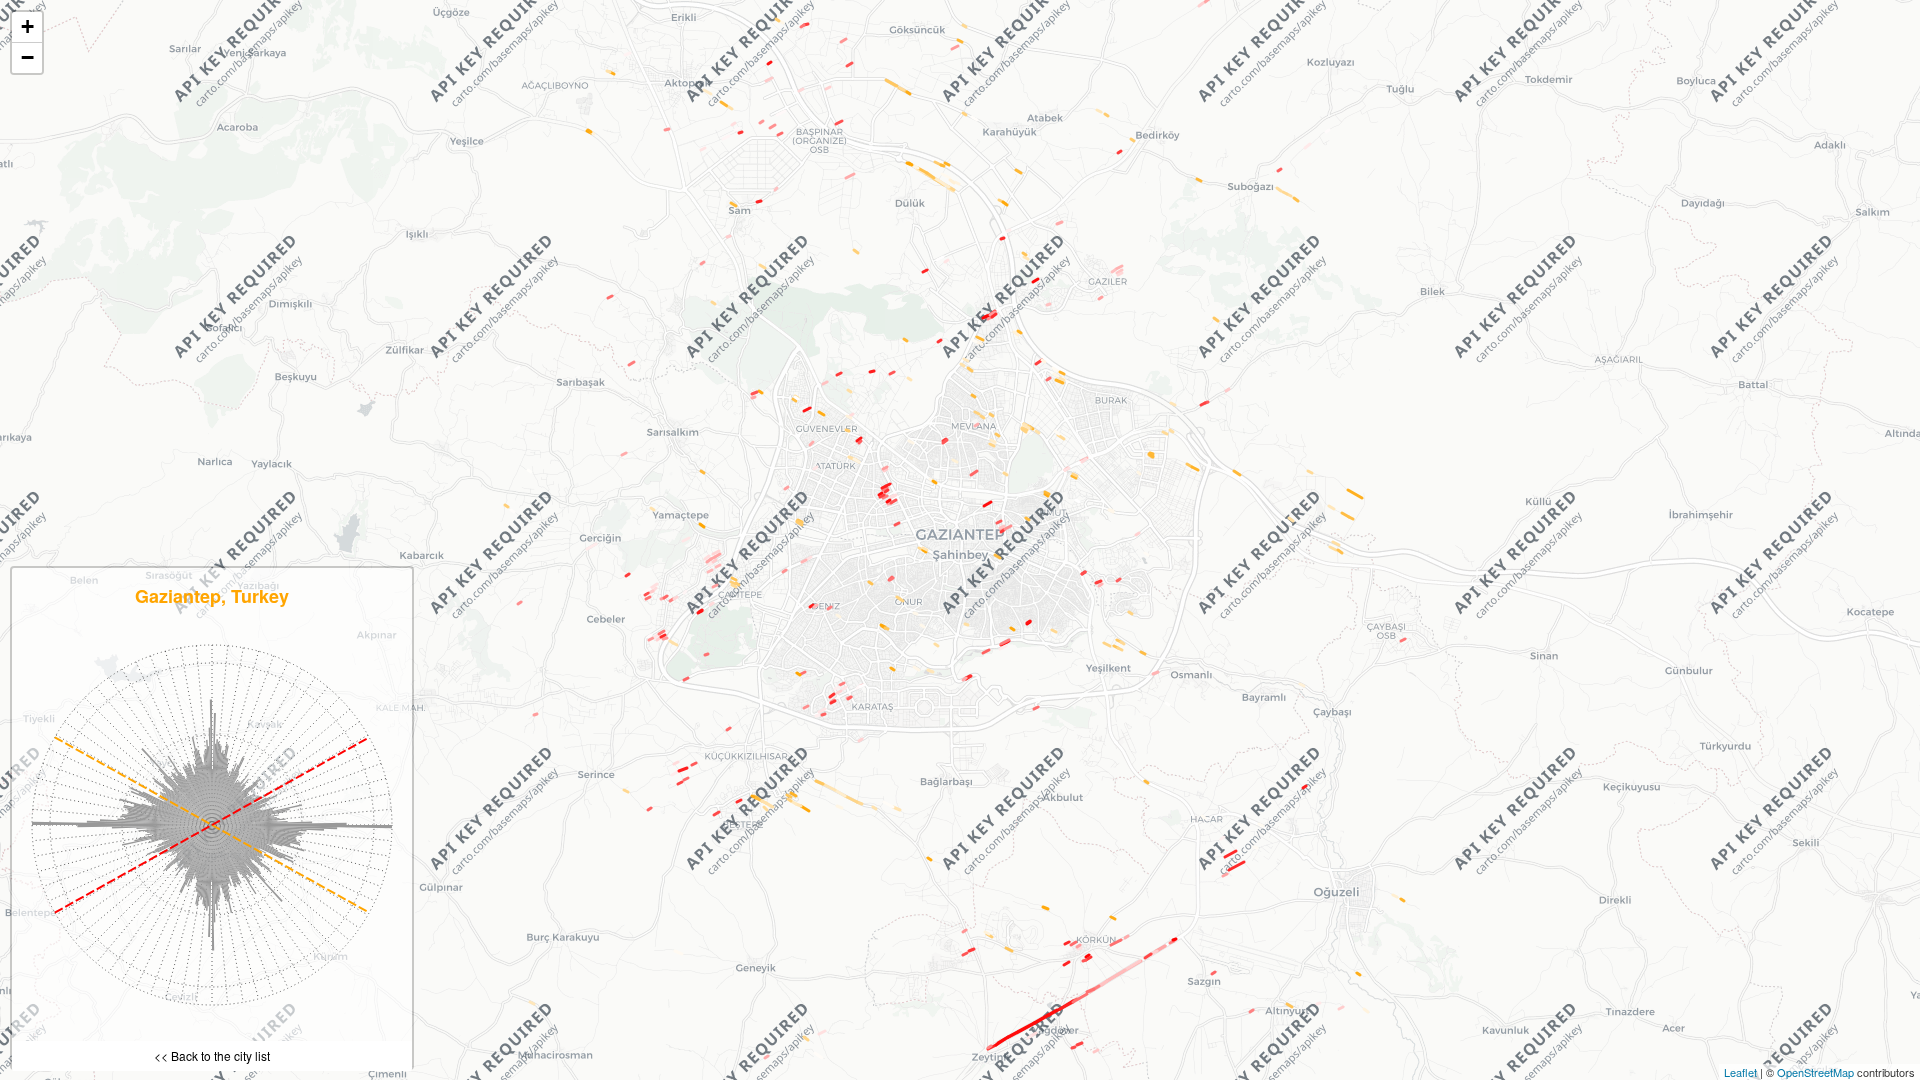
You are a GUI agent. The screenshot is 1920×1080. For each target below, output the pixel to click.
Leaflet (1740, 1072)
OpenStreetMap (1815, 1072)
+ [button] (27, 26)
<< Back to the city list (212, 1055)
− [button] (27, 57)
